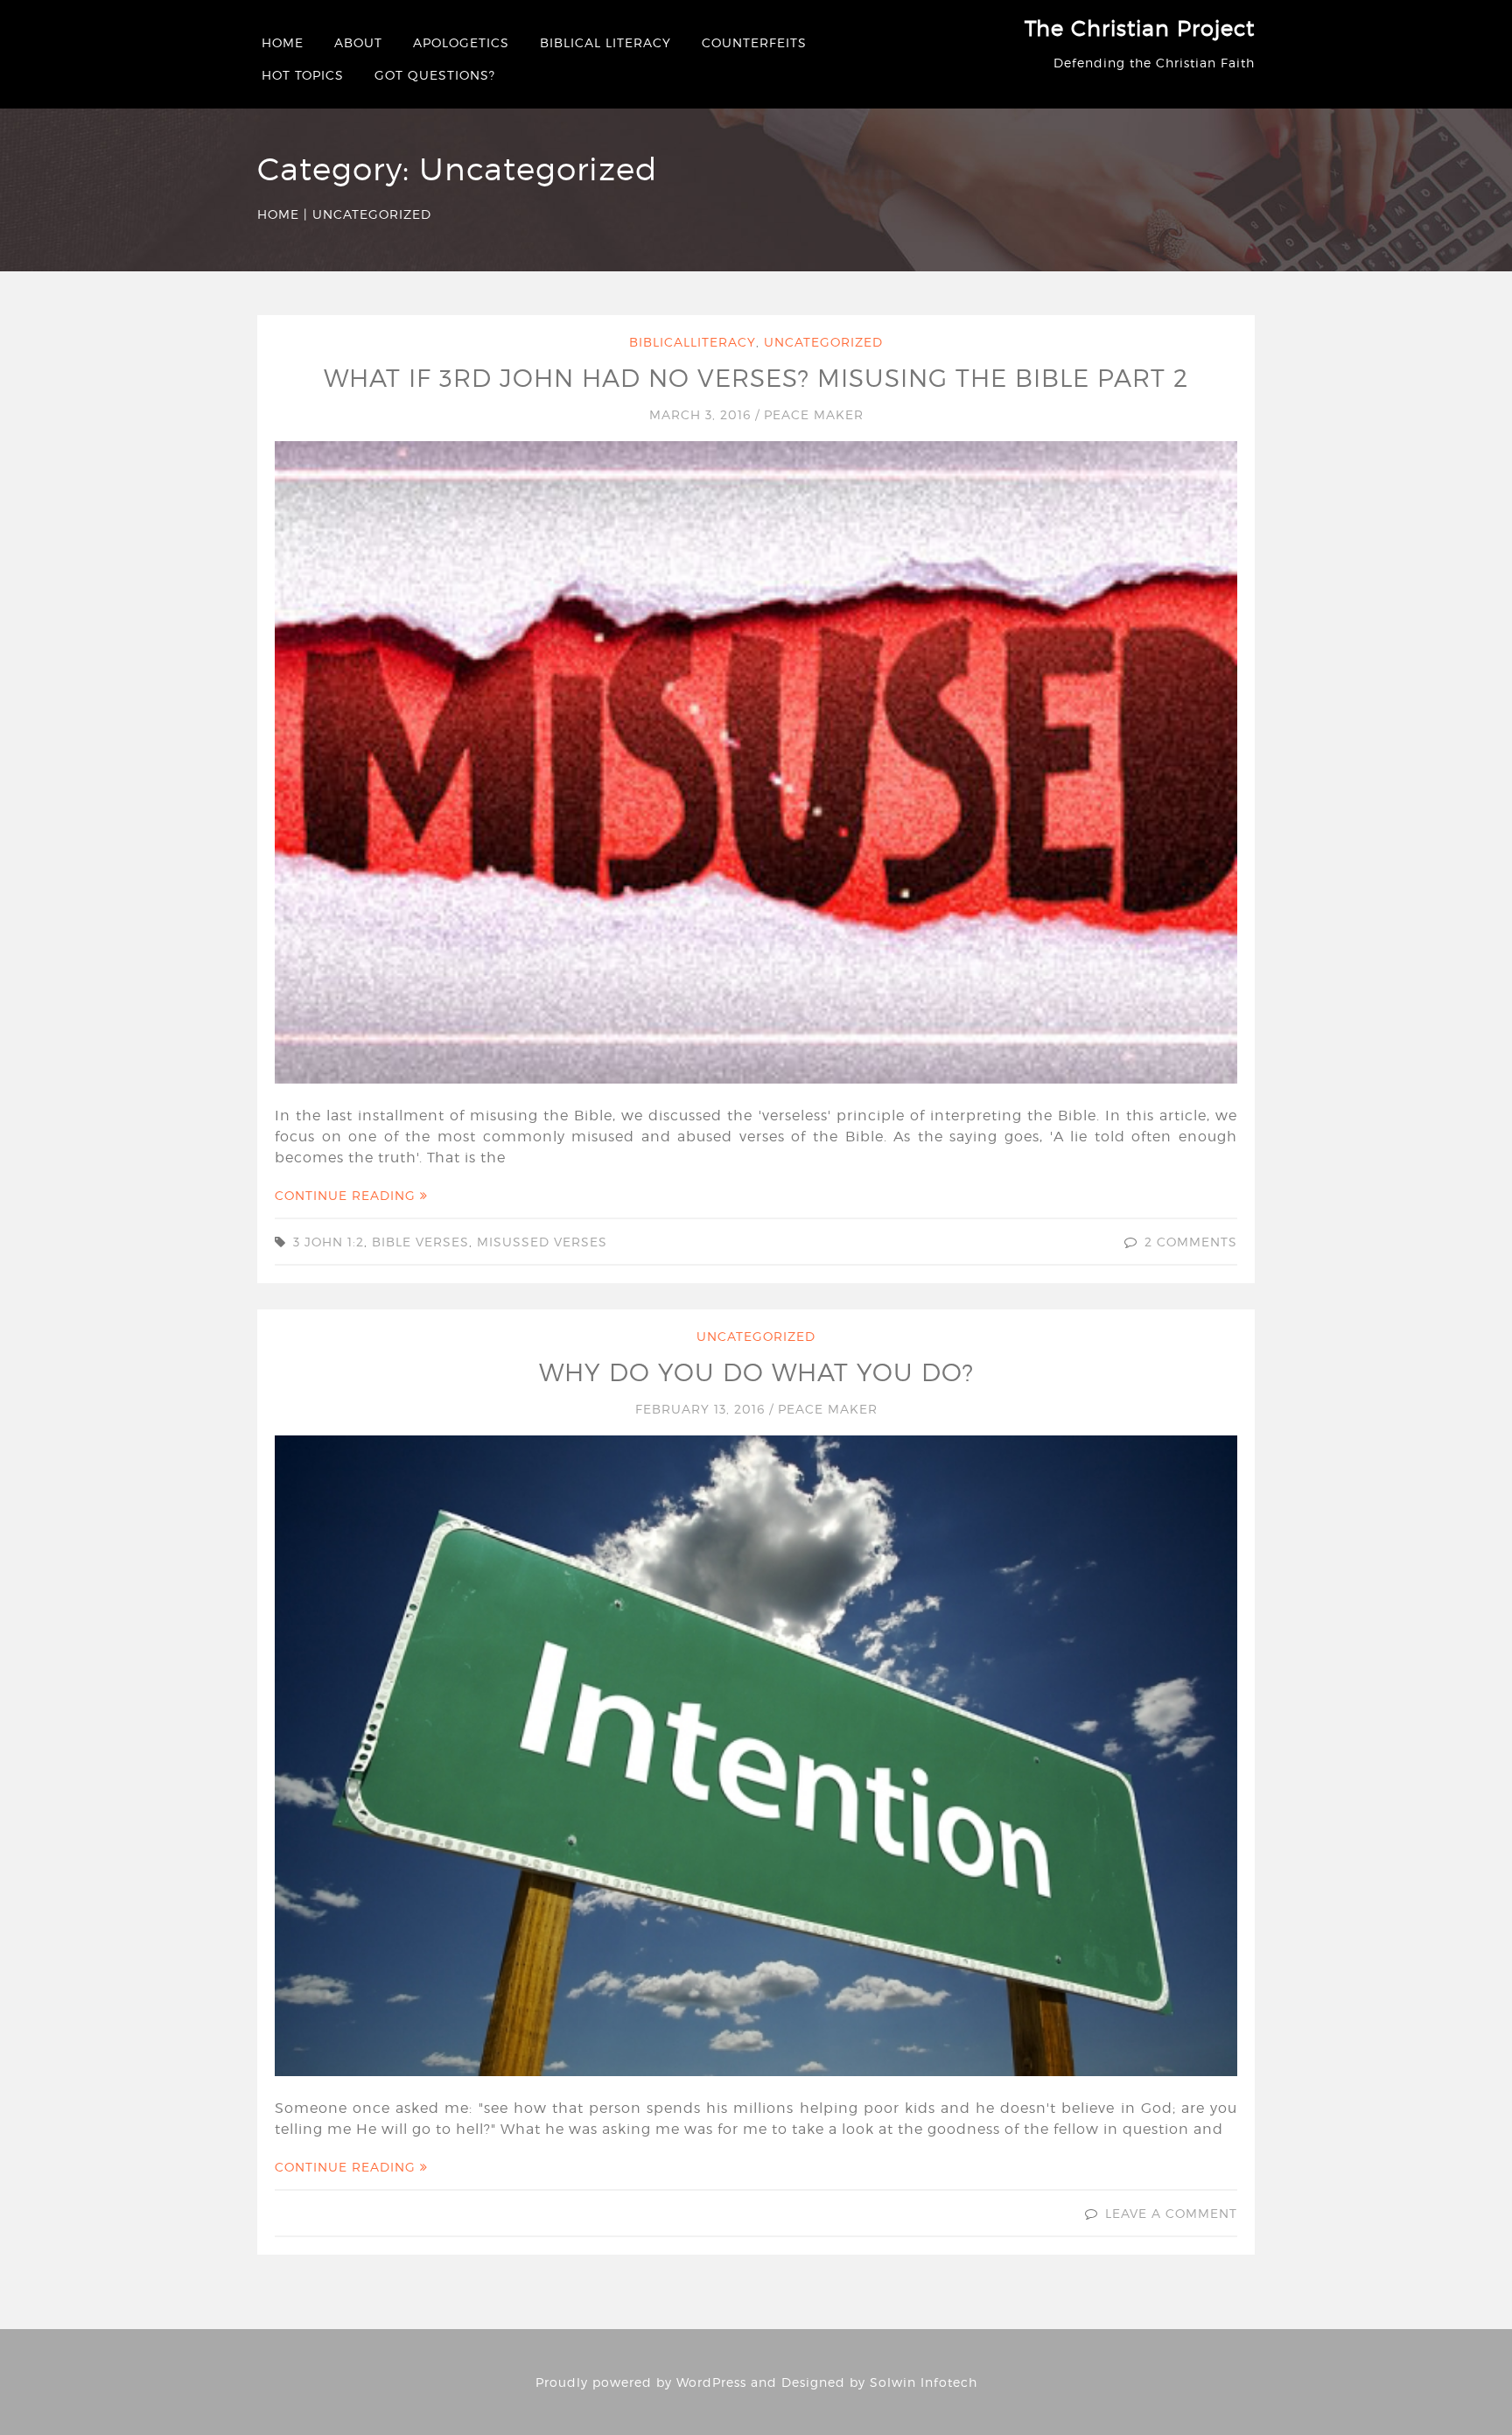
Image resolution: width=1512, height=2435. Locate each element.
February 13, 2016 (702, 1409)
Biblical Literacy (605, 42)
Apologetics (461, 42)
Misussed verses (542, 1242)
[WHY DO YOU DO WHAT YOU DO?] (756, 1754)
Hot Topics (303, 75)
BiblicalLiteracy (693, 342)
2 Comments (1191, 1242)
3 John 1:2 (329, 1242)
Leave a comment (1171, 2213)
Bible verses (420, 1242)
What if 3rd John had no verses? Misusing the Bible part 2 (756, 378)
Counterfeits (754, 42)
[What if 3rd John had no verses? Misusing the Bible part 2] (756, 761)
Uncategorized (823, 342)
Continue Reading (347, 1195)
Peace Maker (814, 414)
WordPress (711, 2382)
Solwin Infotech (924, 2382)
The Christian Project (1140, 28)
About (358, 42)
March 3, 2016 (702, 414)
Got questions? (435, 75)
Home (283, 42)
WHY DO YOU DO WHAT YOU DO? (756, 1372)
